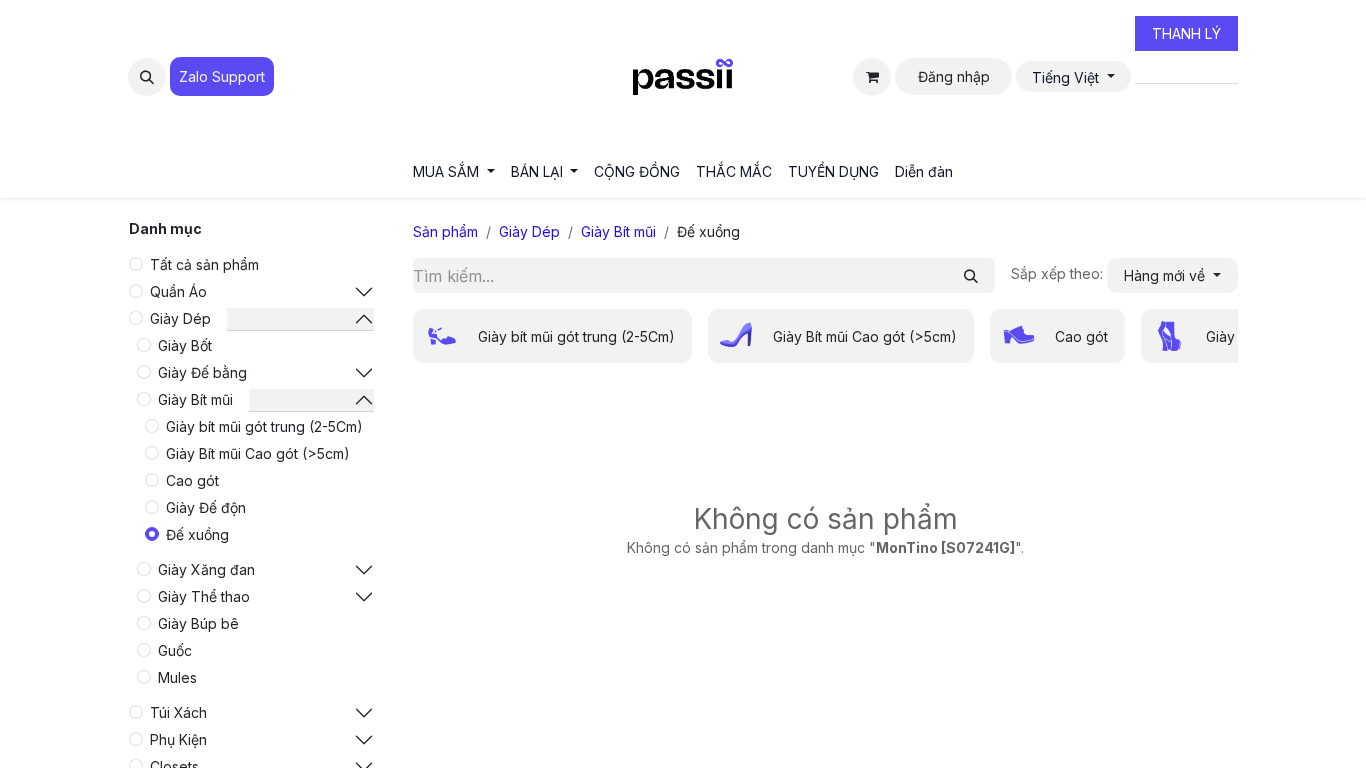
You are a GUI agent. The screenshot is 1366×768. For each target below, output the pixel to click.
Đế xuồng (197, 534)
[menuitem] (454, 171)
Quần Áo (178, 291)
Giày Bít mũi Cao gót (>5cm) (258, 453)
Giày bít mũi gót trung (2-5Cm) (264, 426)
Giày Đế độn (206, 507)
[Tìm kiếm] (971, 275)
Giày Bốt (185, 345)
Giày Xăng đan (206, 569)
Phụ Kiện (178, 739)
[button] (147, 77)
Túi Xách (178, 712)
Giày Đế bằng (202, 372)
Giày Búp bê (198, 623)
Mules (177, 677)
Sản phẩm (445, 231)
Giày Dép (180, 318)
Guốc (175, 650)
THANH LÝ (1186, 33)
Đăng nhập (954, 76)
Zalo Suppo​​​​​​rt (222, 76)
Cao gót (192, 480)
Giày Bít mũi (195, 399)
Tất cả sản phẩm (204, 264)
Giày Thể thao (204, 596)
